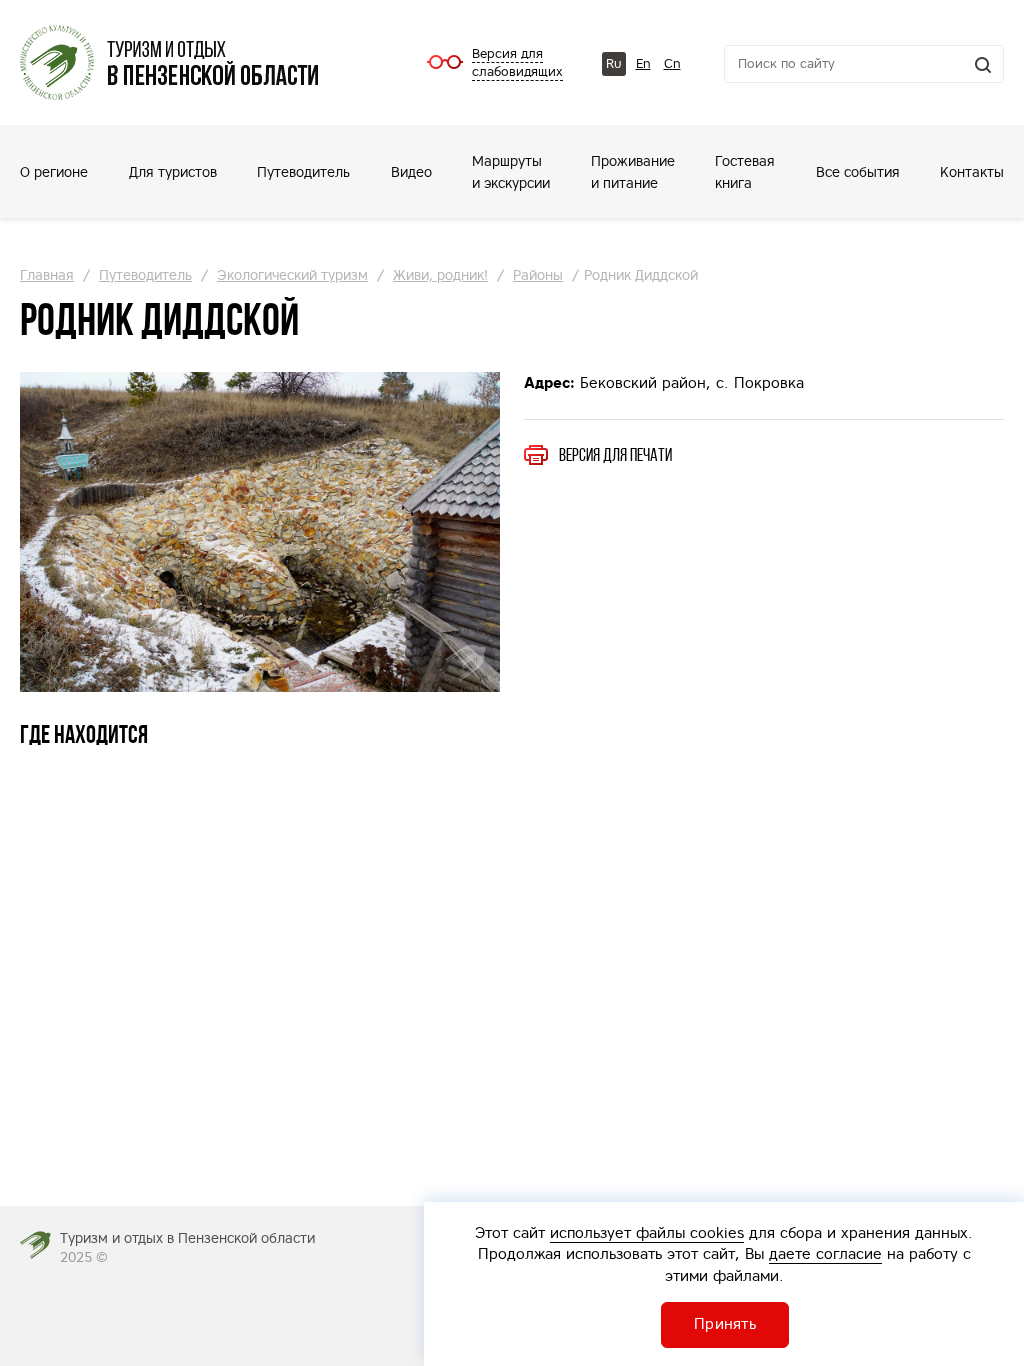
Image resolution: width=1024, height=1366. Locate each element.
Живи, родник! (440, 275)
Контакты (972, 172)
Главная (47, 275)
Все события (858, 172)
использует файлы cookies (647, 1232)
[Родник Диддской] (260, 532)
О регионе (54, 172)
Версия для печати (615, 455)
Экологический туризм (292, 275)
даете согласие (825, 1253)
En (643, 63)
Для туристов (173, 172)
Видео (411, 172)
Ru (614, 63)
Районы (538, 275)
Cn (672, 63)
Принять (725, 1323)
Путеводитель (303, 172)
